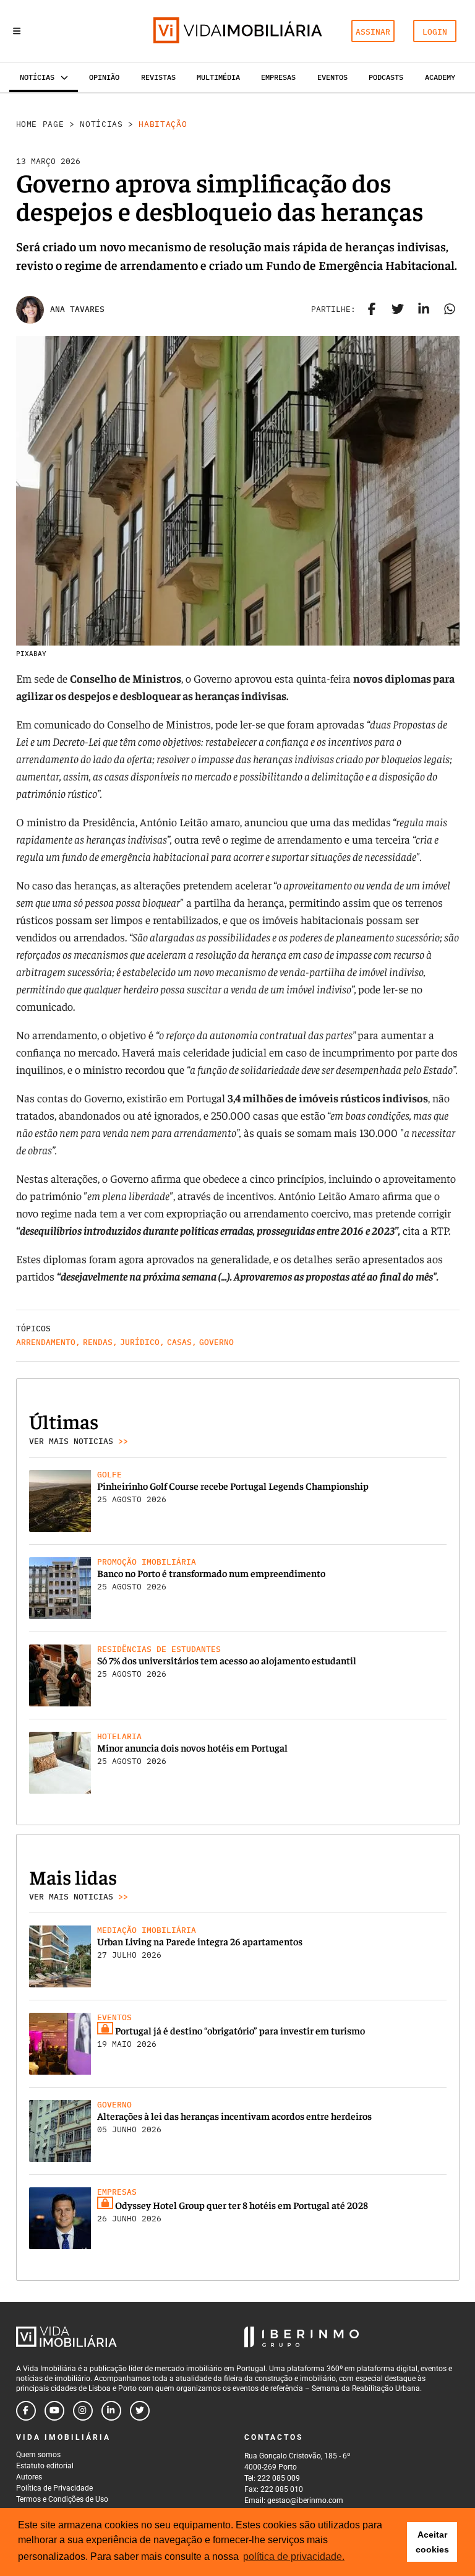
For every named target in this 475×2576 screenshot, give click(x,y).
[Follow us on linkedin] (111, 2411)
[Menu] (17, 31)
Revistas (158, 77)
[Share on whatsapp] (450, 309)
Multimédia (218, 77)
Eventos (332, 77)
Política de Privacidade (54, 2488)
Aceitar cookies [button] (432, 2542)
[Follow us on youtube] (54, 2411)
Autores (29, 2477)
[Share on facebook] (372, 309)
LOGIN (435, 32)
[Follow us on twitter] (140, 2411)
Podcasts (386, 77)
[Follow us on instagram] (83, 2411)
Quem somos (38, 2455)
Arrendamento (46, 1342)
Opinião (104, 77)
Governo (216, 1342)
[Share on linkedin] (424, 309)
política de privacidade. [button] (294, 2557)
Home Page (40, 124)
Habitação (163, 124)
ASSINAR (373, 32)
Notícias (101, 124)
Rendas (98, 1342)
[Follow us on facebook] (26, 2411)
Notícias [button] (37, 77)
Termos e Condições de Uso (62, 2499)
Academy (440, 77)
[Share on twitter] (398, 309)
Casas (179, 1342)
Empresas (278, 77)
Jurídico (140, 1342)
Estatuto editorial (45, 2466)
